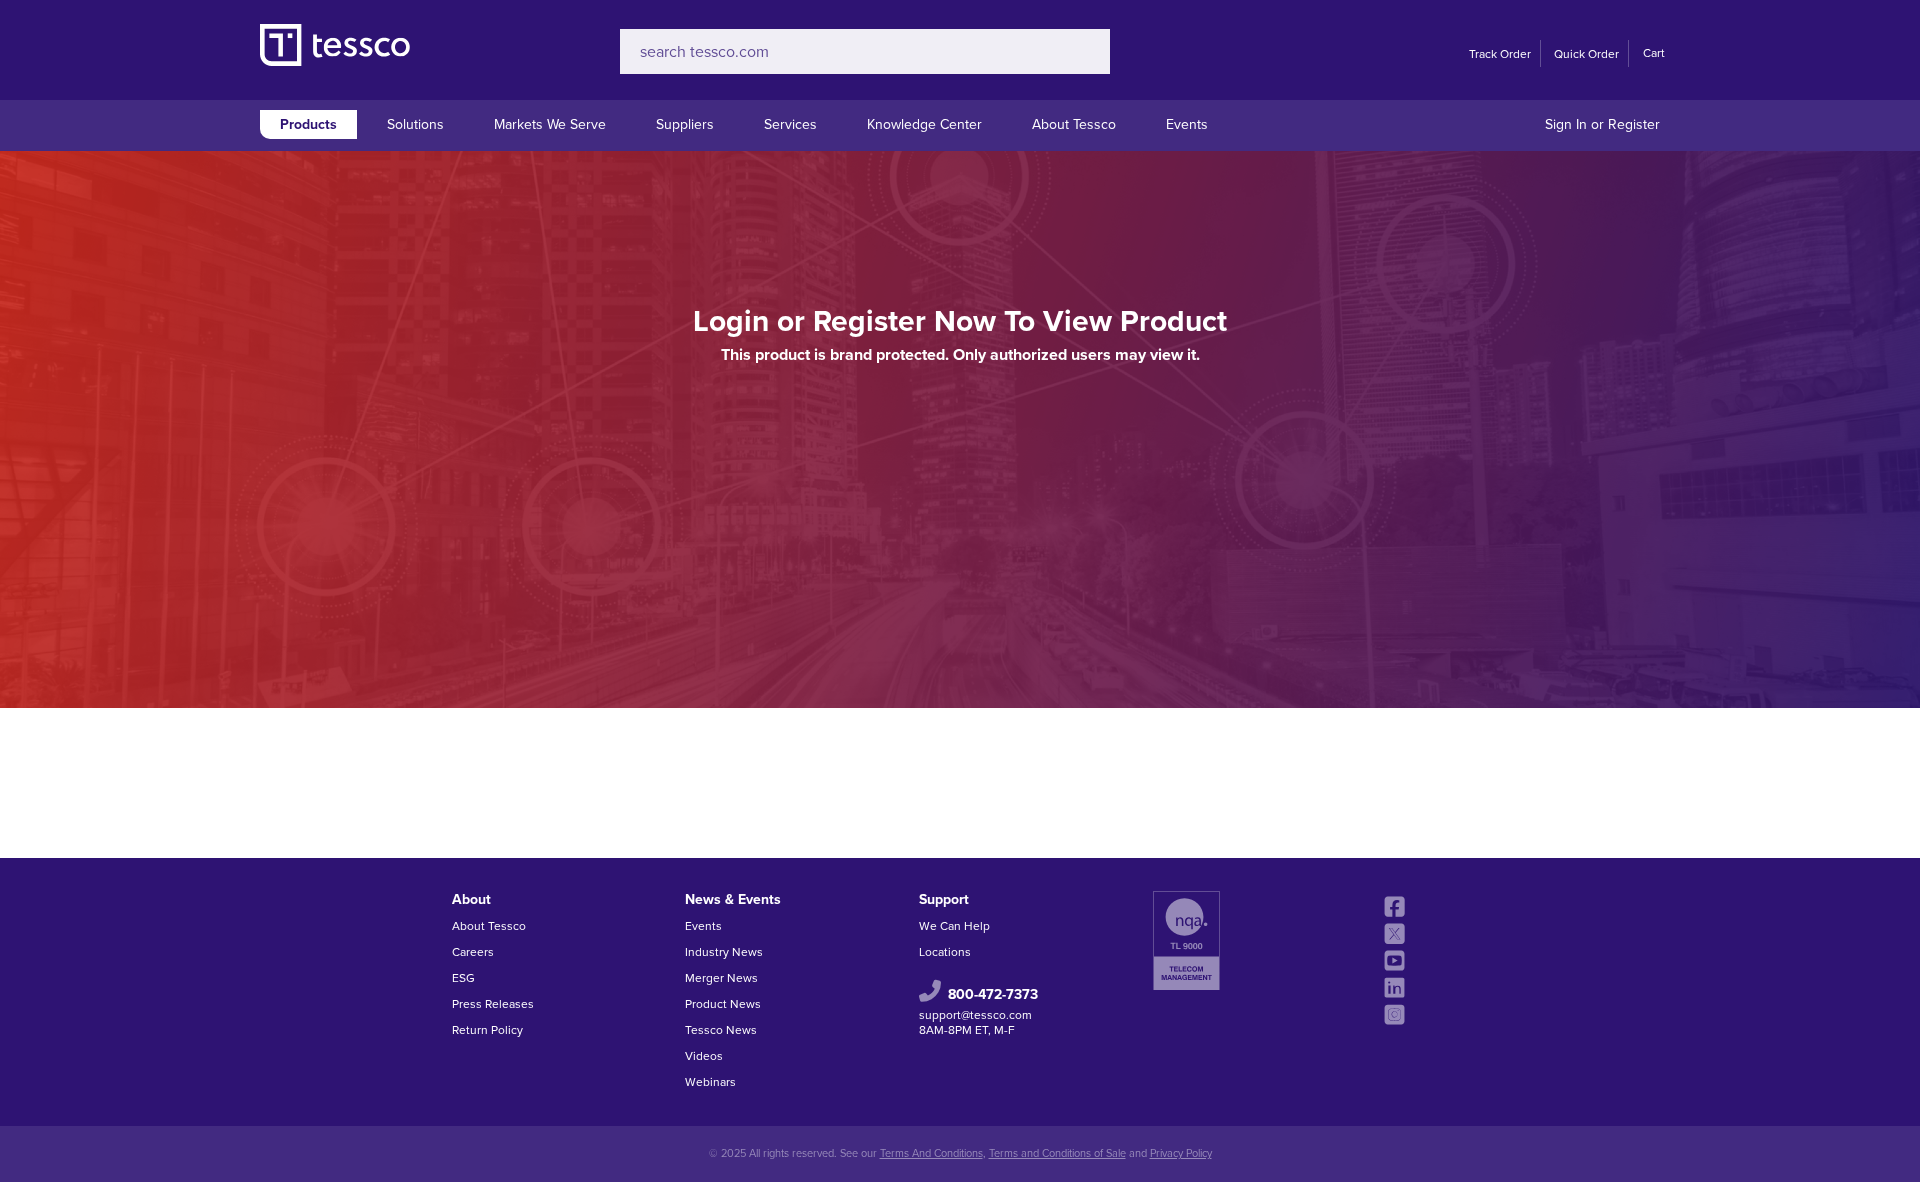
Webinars (710, 1082)
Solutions (415, 124)
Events (1187, 124)
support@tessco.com (975, 1015)
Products (308, 124)
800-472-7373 (993, 994)
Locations (945, 952)
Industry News (724, 952)
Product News (723, 1004)
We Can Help (954, 926)
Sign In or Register (1602, 124)
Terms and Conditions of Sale (1057, 1153)
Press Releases (493, 1004)
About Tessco (1074, 124)
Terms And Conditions (931, 1153)
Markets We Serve (550, 124)
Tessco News (721, 1030)
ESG (463, 978)
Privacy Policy (1181, 1153)
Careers (473, 952)
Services (790, 124)
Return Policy (487, 1030)
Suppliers (685, 124)
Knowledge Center (924, 124)
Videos (704, 1056)
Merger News (721, 978)
